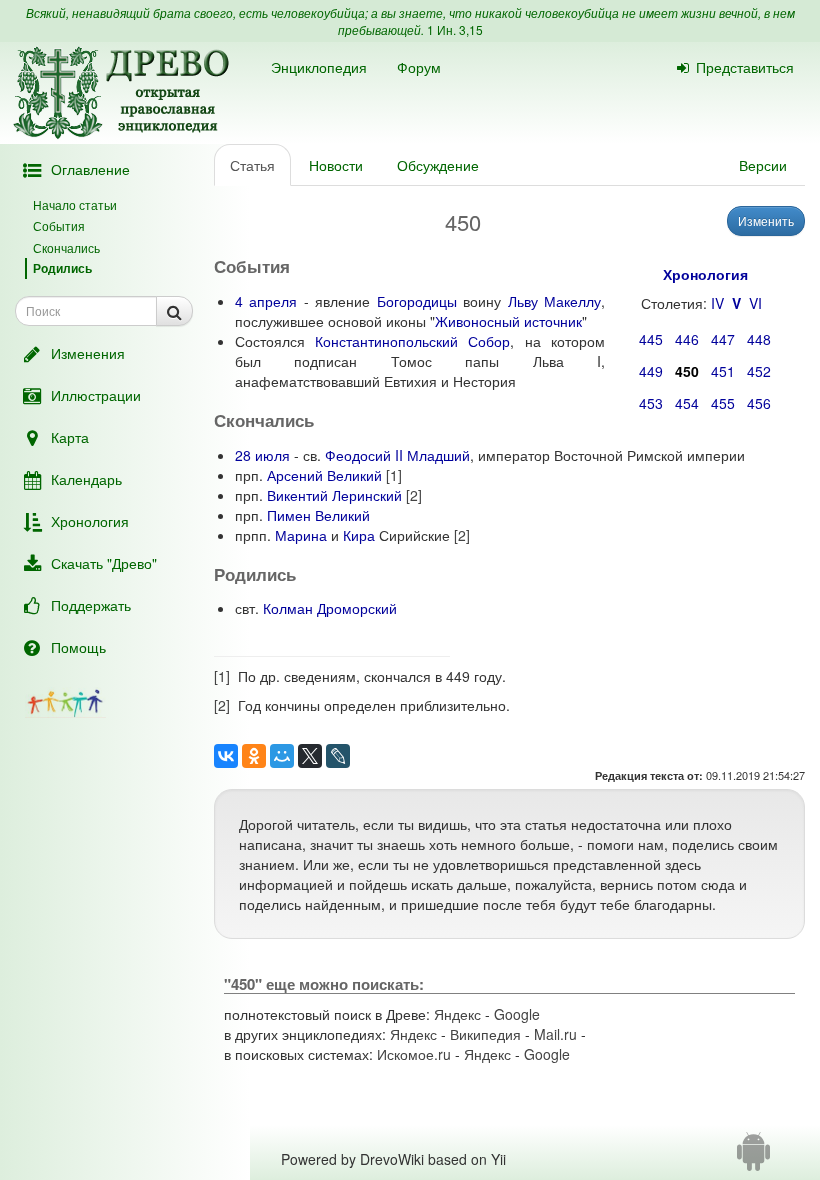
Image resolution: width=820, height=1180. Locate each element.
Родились (62, 268)
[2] (414, 495)
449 (651, 371)
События (59, 225)
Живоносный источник (508, 321)
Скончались (66, 247)
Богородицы (417, 301)
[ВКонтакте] (226, 756)
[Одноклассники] (254, 756)
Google (517, 1014)
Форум (419, 67)
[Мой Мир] (282, 756)
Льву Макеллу (554, 301)
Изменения (88, 353)
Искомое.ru (414, 1054)
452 (759, 371)
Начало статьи (75, 204)
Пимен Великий (318, 515)
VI (755, 303)
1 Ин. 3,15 (455, 29)
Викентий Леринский (334, 495)
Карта (70, 437)
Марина (301, 535)
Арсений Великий (324, 475)
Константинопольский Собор (412, 341)
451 (723, 371)
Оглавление (90, 169)
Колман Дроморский (330, 608)
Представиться (745, 67)
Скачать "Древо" (104, 563)
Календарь (86, 479)
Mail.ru (555, 1034)
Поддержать (91, 605)
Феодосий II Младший (397, 455)
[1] (394, 475)
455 (723, 403)
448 (759, 339)
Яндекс (457, 1014)
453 (651, 403)
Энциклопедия (319, 67)
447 (723, 339)
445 (651, 339)
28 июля (262, 455)
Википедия (485, 1034)
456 (759, 403)
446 (687, 339)
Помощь (78, 647)
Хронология (90, 521)
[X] (310, 756)
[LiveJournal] (338, 756)
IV (717, 303)
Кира (359, 535)
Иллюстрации (96, 395)
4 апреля (266, 301)
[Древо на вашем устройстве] (753, 1159)
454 (687, 403)
